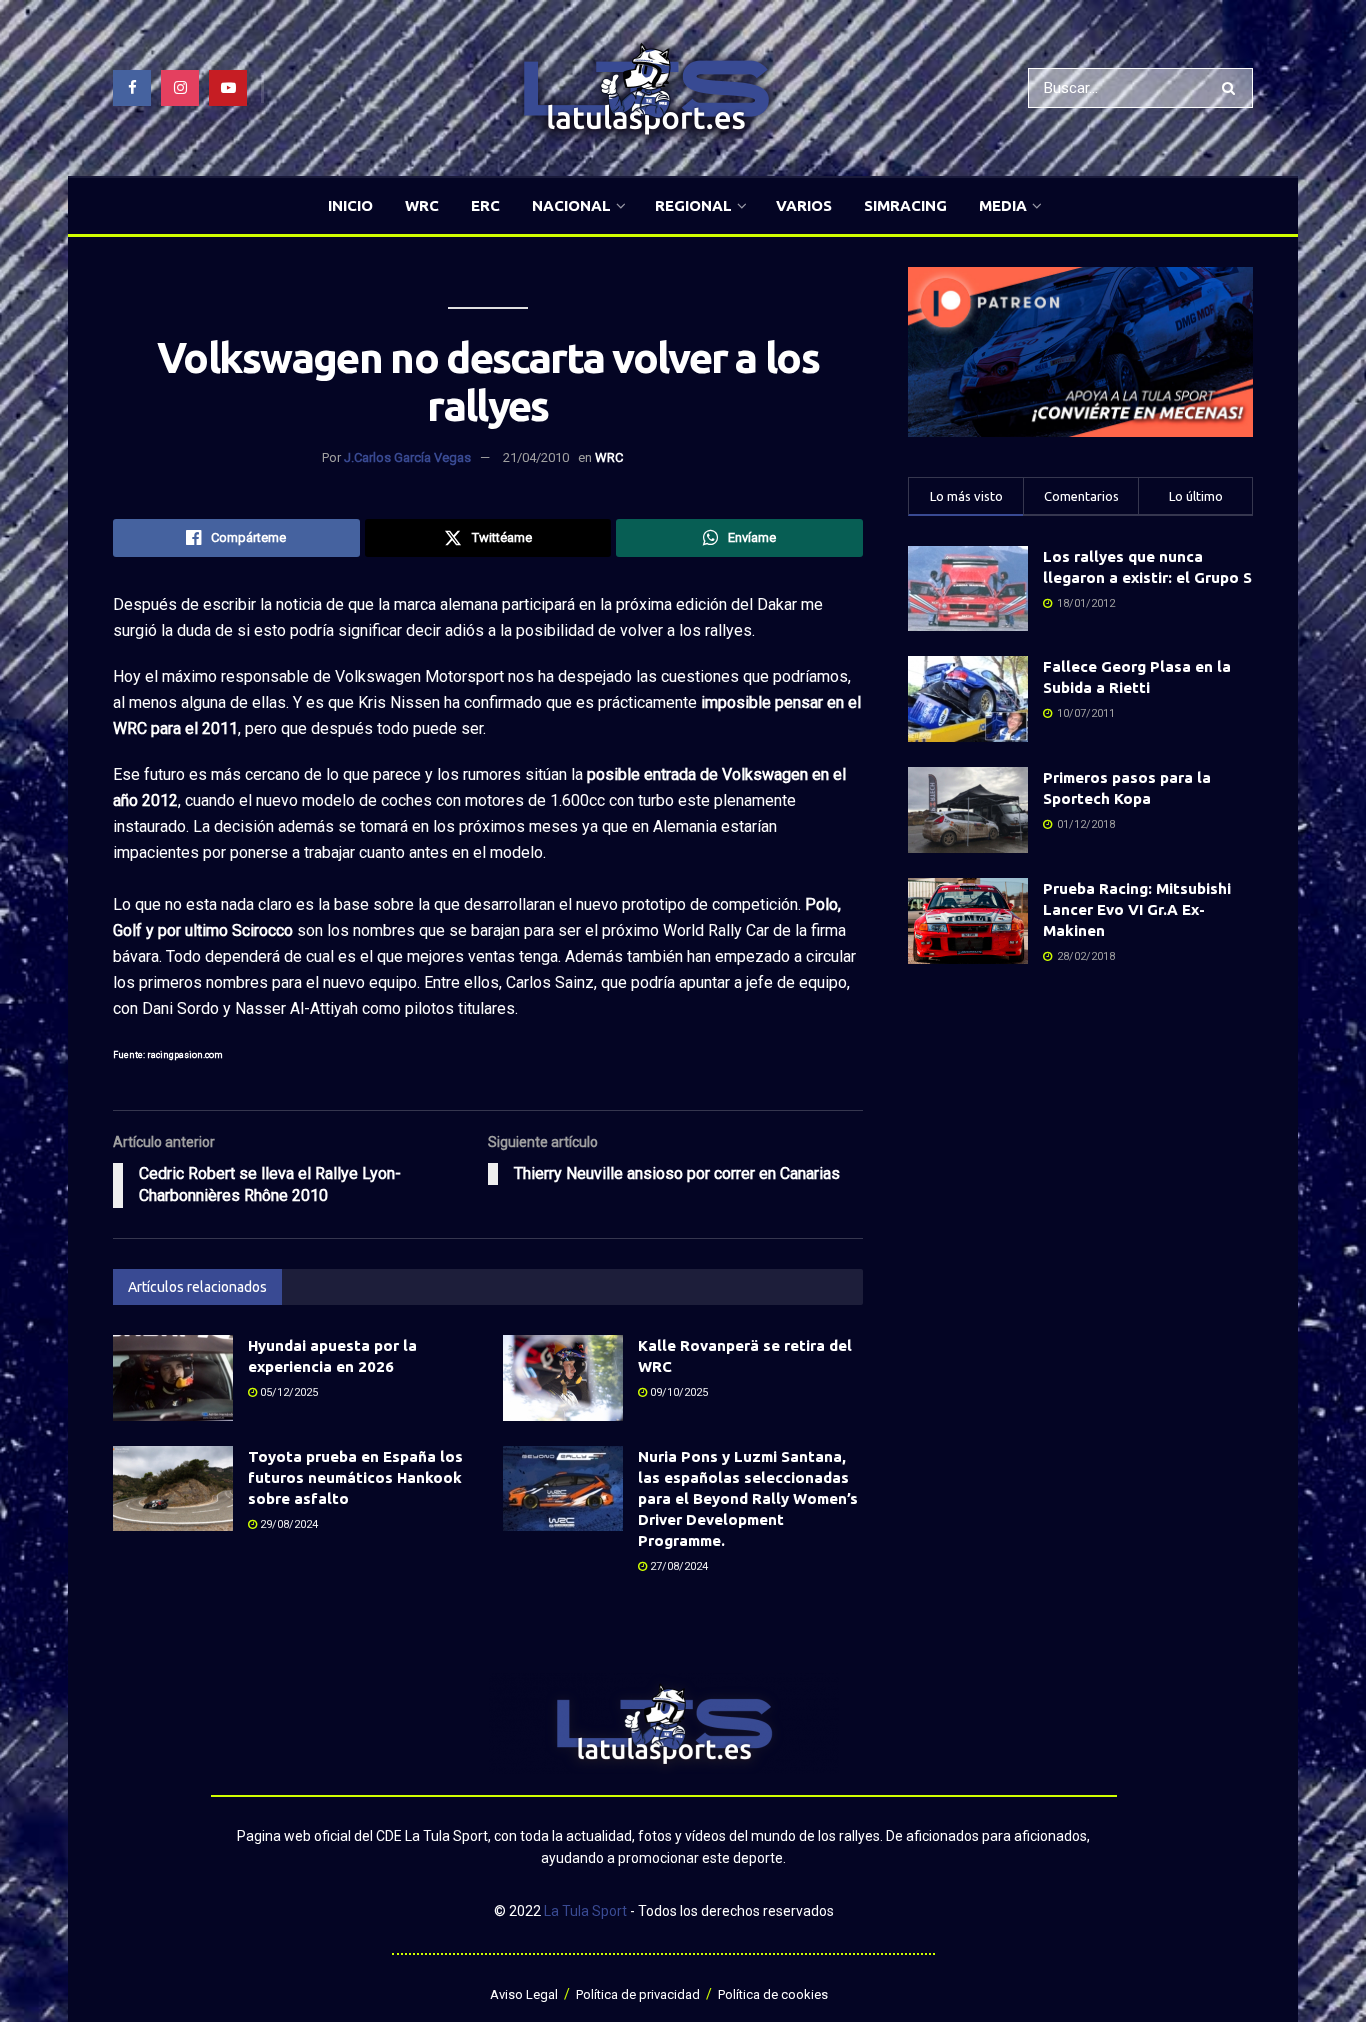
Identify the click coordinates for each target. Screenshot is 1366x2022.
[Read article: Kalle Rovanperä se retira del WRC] (563, 1378)
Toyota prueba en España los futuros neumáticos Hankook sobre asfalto (355, 1477)
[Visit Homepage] (646, 88)
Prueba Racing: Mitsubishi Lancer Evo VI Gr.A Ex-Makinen (1137, 909)
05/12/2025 (287, 1392)
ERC (485, 205)
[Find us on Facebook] (132, 88)
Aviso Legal (524, 1994)
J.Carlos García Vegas (407, 457)
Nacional (571, 205)
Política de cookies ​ (774, 1994)
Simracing (905, 205)
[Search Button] (1232, 88)
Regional (693, 205)
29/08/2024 (287, 1524)
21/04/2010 (536, 457)
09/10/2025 (677, 1392)
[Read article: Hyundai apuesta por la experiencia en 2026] (173, 1378)
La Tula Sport (585, 1911)
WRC (422, 205)
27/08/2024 (677, 1566)
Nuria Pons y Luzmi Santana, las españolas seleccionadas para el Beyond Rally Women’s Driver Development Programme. (748, 1498)
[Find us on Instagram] (180, 88)
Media (1003, 205)
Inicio (350, 205)
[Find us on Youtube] (228, 88)
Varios (804, 205)
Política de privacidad (638, 1994)
